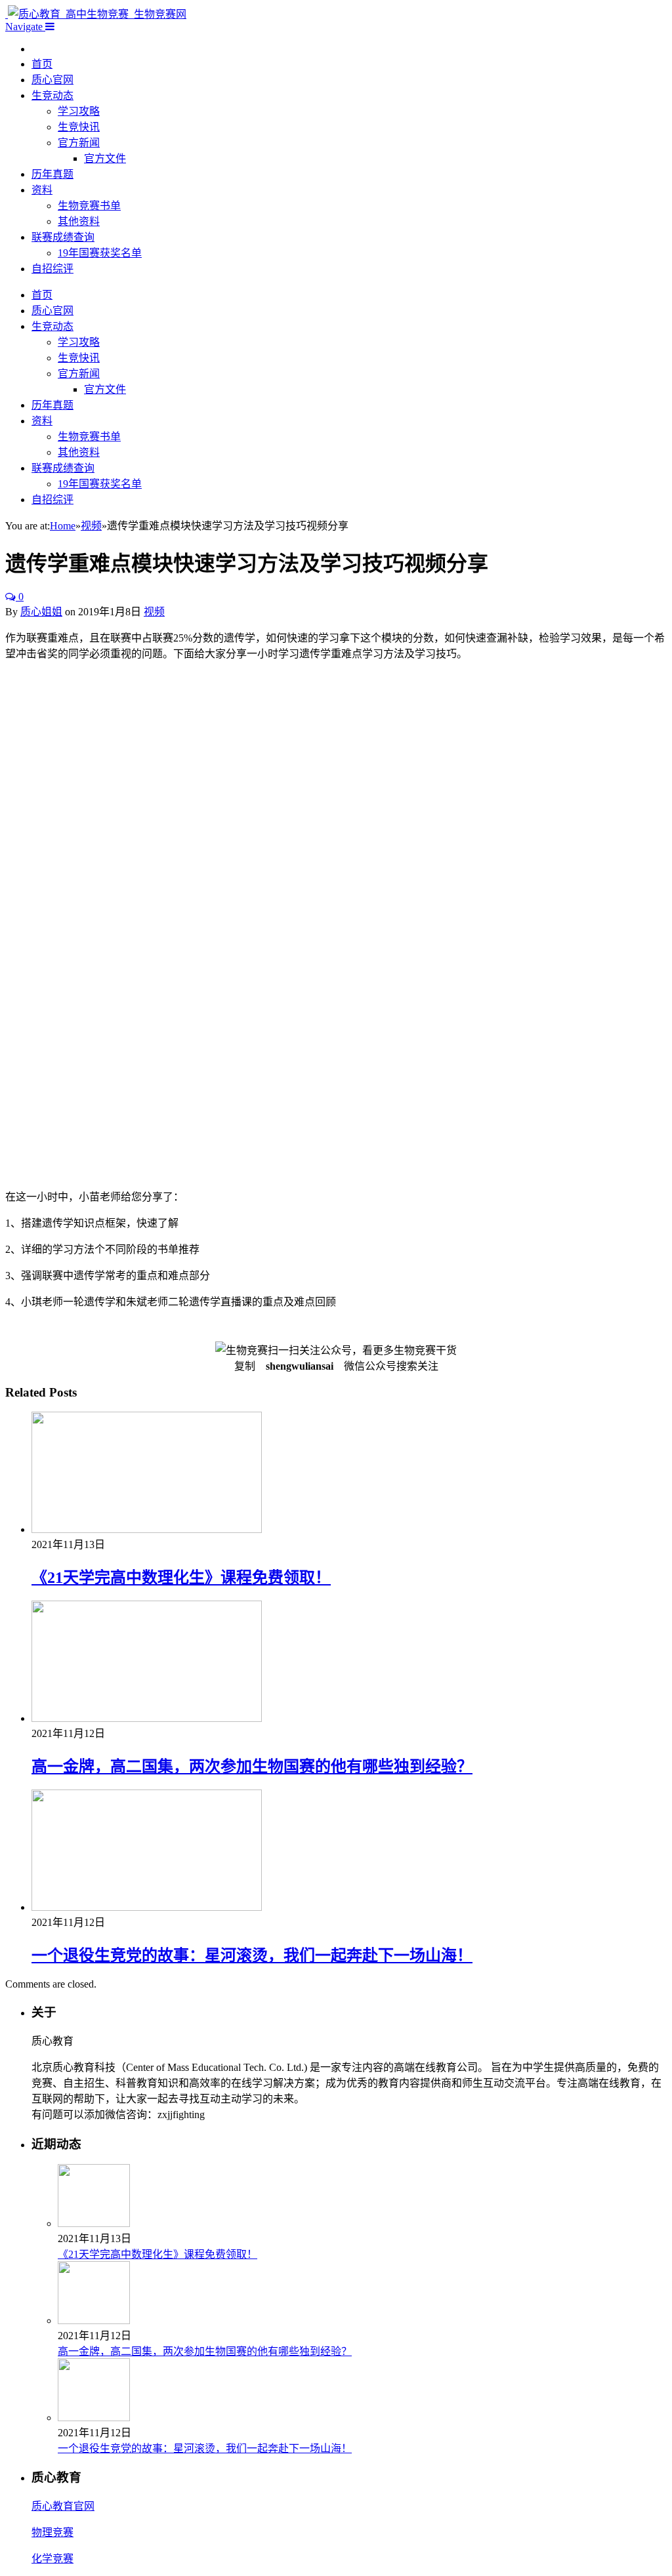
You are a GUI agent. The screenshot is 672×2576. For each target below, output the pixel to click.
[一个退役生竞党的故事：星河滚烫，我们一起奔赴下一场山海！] (147, 1907)
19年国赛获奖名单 (100, 253)
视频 (154, 612)
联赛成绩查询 (63, 237)
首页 (42, 64)
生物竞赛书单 (89, 206)
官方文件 (105, 158)
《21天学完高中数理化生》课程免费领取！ (181, 1578)
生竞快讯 (79, 127)
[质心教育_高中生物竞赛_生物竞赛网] (96, 14)
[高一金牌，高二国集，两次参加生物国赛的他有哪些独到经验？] (147, 1718)
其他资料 (79, 221)
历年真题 (52, 174)
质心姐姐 (41, 612)
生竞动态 (52, 95)
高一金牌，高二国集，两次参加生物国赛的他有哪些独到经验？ (252, 1767)
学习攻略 (79, 111)
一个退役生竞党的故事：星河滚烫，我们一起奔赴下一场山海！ (252, 1955)
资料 (42, 190)
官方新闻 (79, 143)
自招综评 (52, 269)
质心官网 (52, 80)
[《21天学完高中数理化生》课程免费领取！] (147, 1529)
